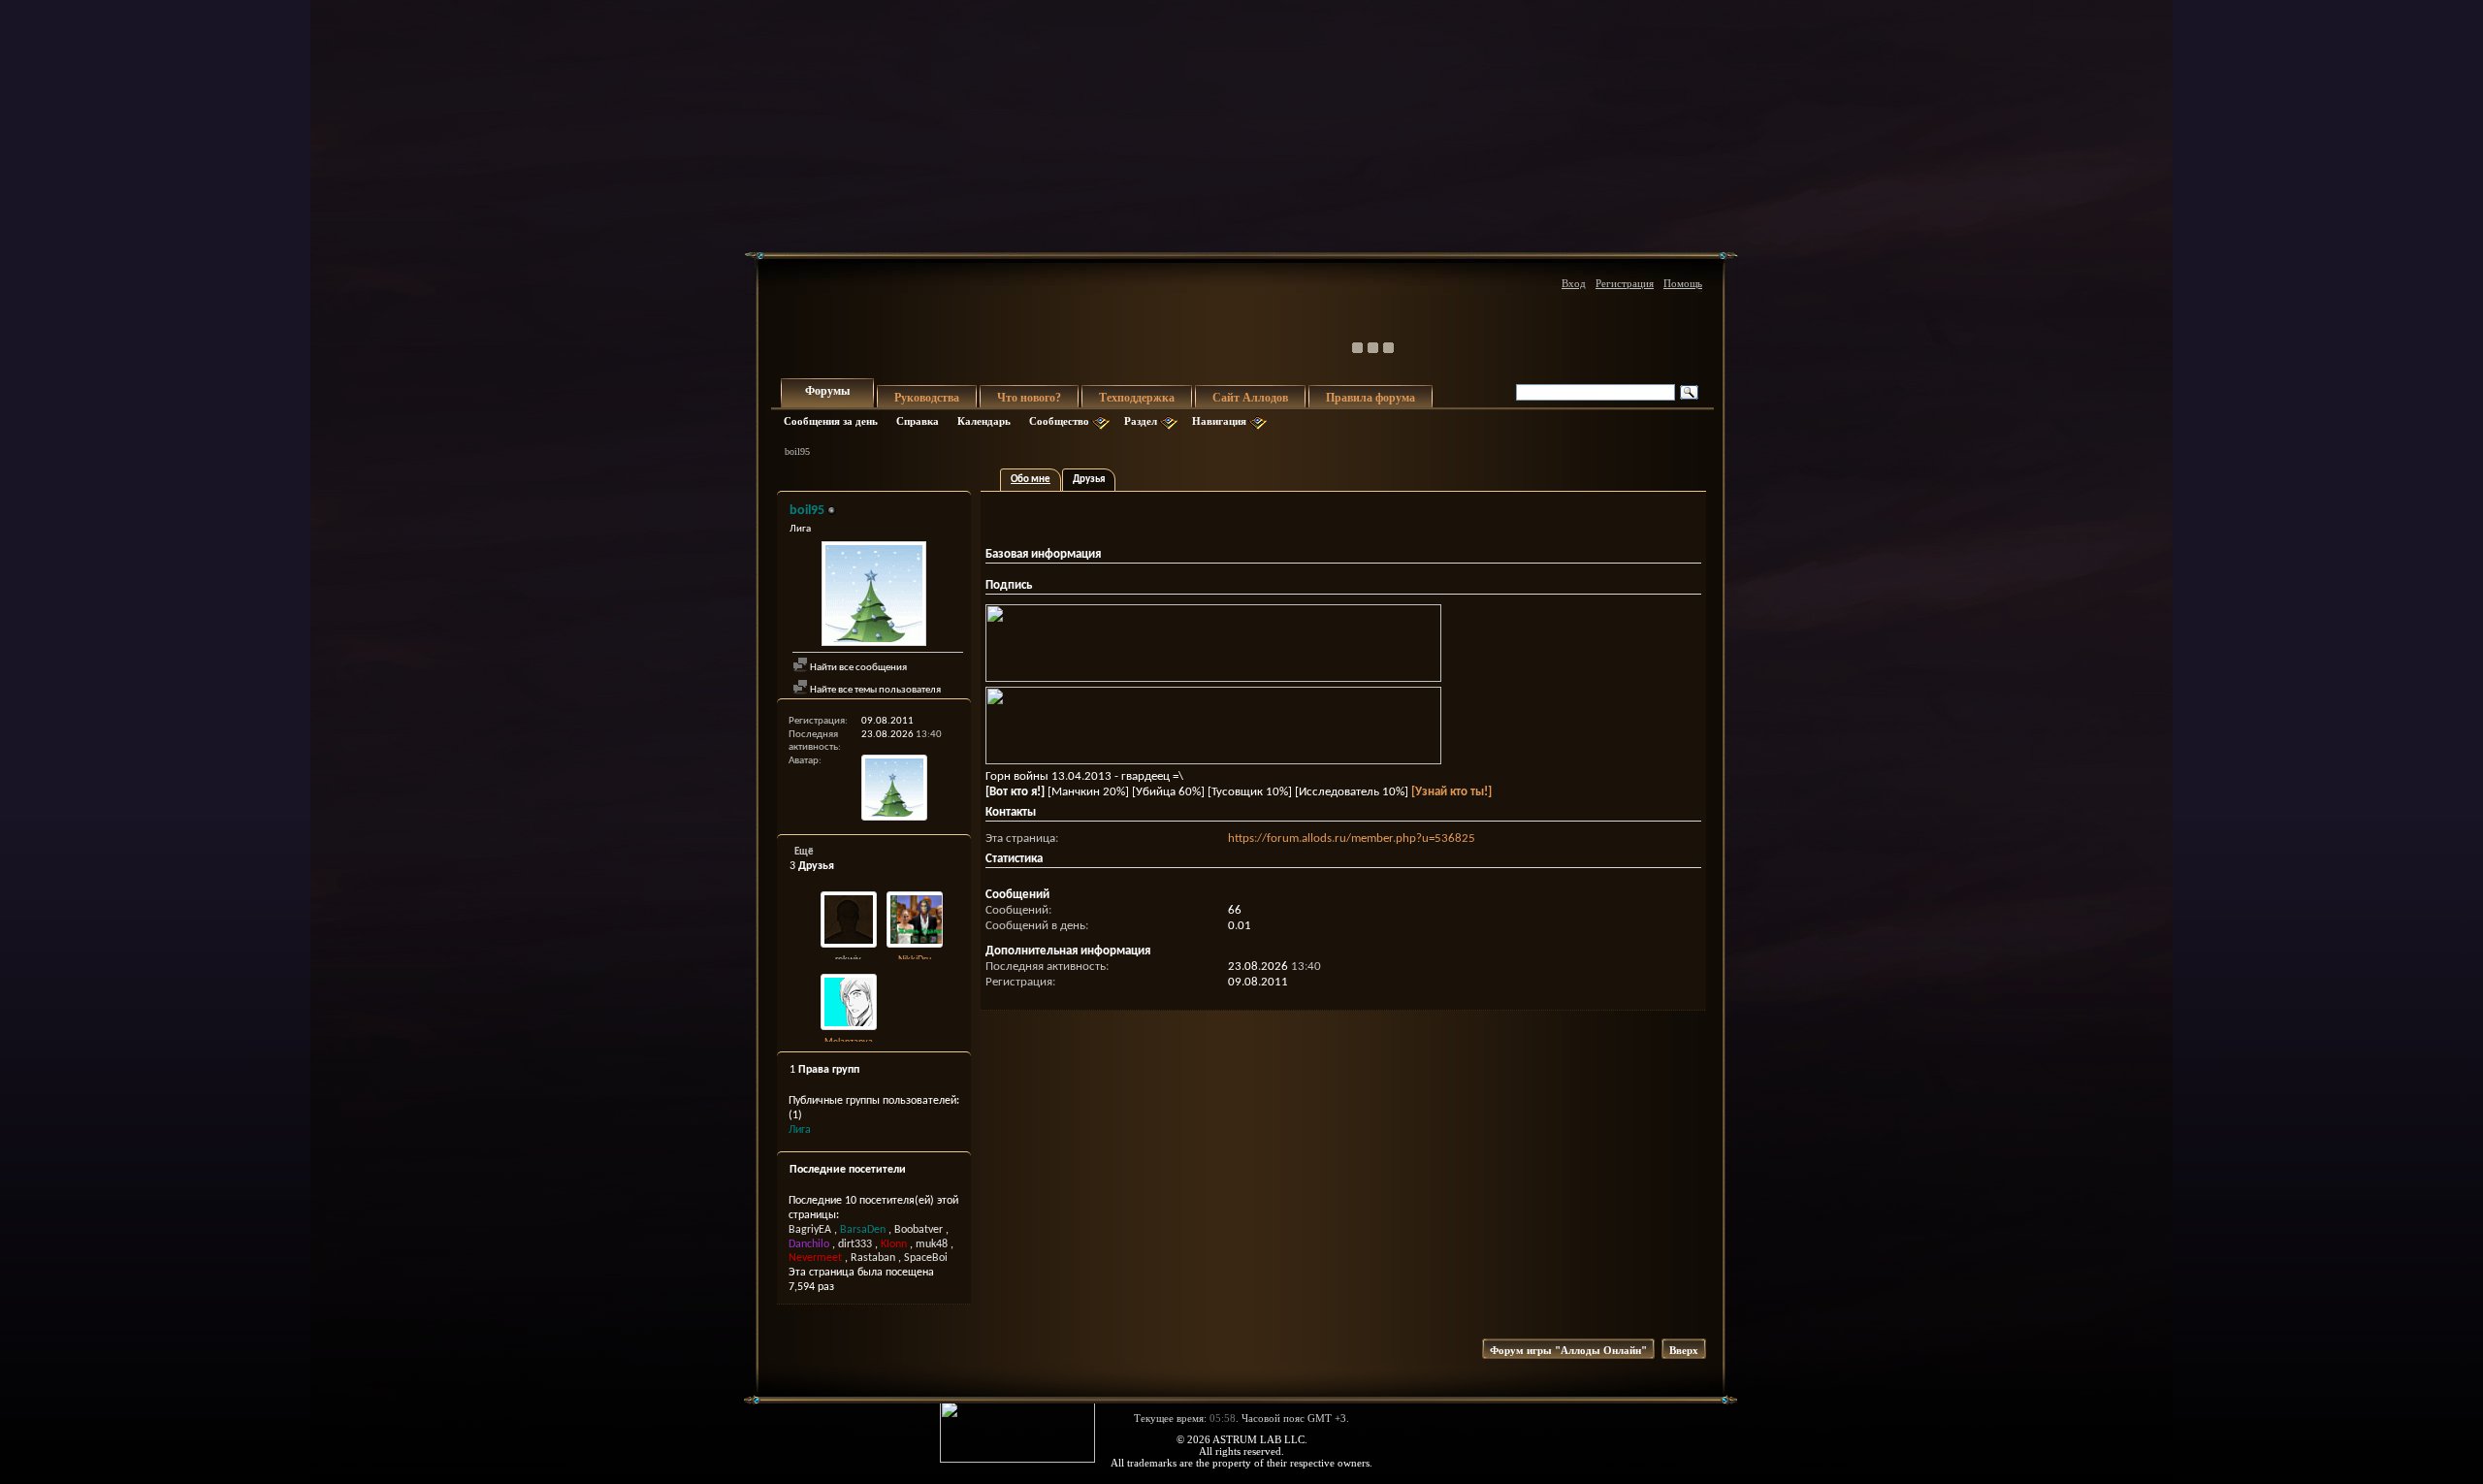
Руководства (927, 398)
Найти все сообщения (857, 668)
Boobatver (919, 1230)
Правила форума (1370, 398)
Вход (1574, 283)
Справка (918, 421)
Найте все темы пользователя (874, 690)
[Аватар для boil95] (874, 596)
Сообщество (1059, 421)
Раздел (1141, 421)
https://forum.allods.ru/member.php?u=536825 (1352, 839)
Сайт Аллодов (1250, 398)
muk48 (932, 1244)
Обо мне (1031, 480)
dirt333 (855, 1244)
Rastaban (873, 1258)
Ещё (804, 852)
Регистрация (1625, 283)
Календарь (984, 421)
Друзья (1089, 480)
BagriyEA (810, 1230)
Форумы (827, 391)
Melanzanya (849, 1042)
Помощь (1683, 283)
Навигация (1219, 421)
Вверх (1684, 1350)
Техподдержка (1137, 398)
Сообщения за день (831, 421)
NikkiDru (915, 960)
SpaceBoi (926, 1258)
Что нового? (1029, 398)
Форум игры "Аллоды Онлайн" (1568, 1350)
